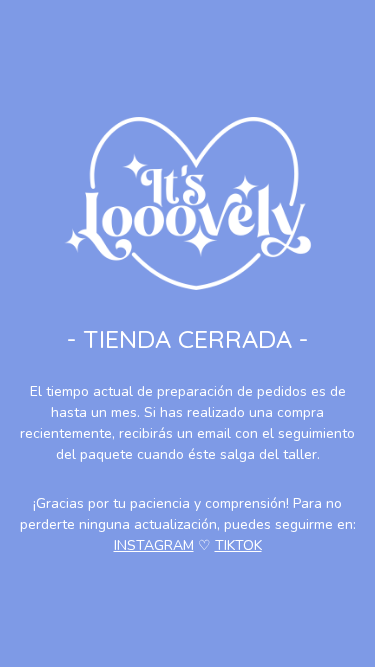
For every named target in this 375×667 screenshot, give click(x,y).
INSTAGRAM (154, 545)
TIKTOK (238, 545)
